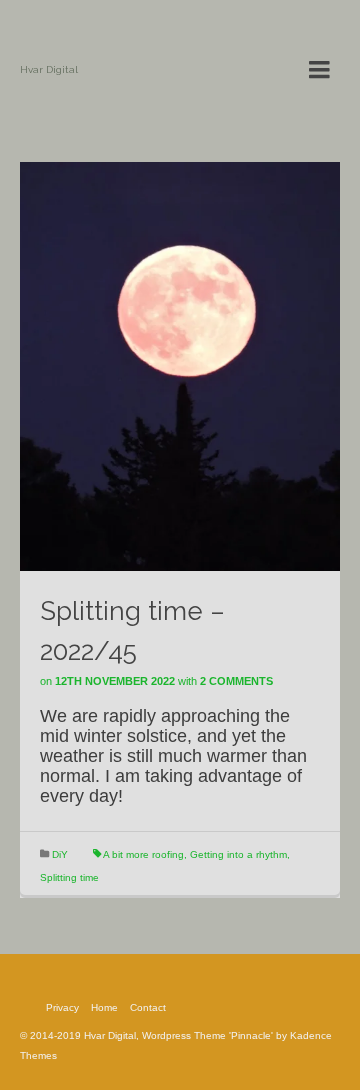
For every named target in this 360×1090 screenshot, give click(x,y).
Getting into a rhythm (238, 854)
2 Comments (236, 681)
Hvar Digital (49, 69)
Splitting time (69, 877)
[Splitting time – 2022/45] (180, 365)
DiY (60, 854)
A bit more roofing (143, 854)
